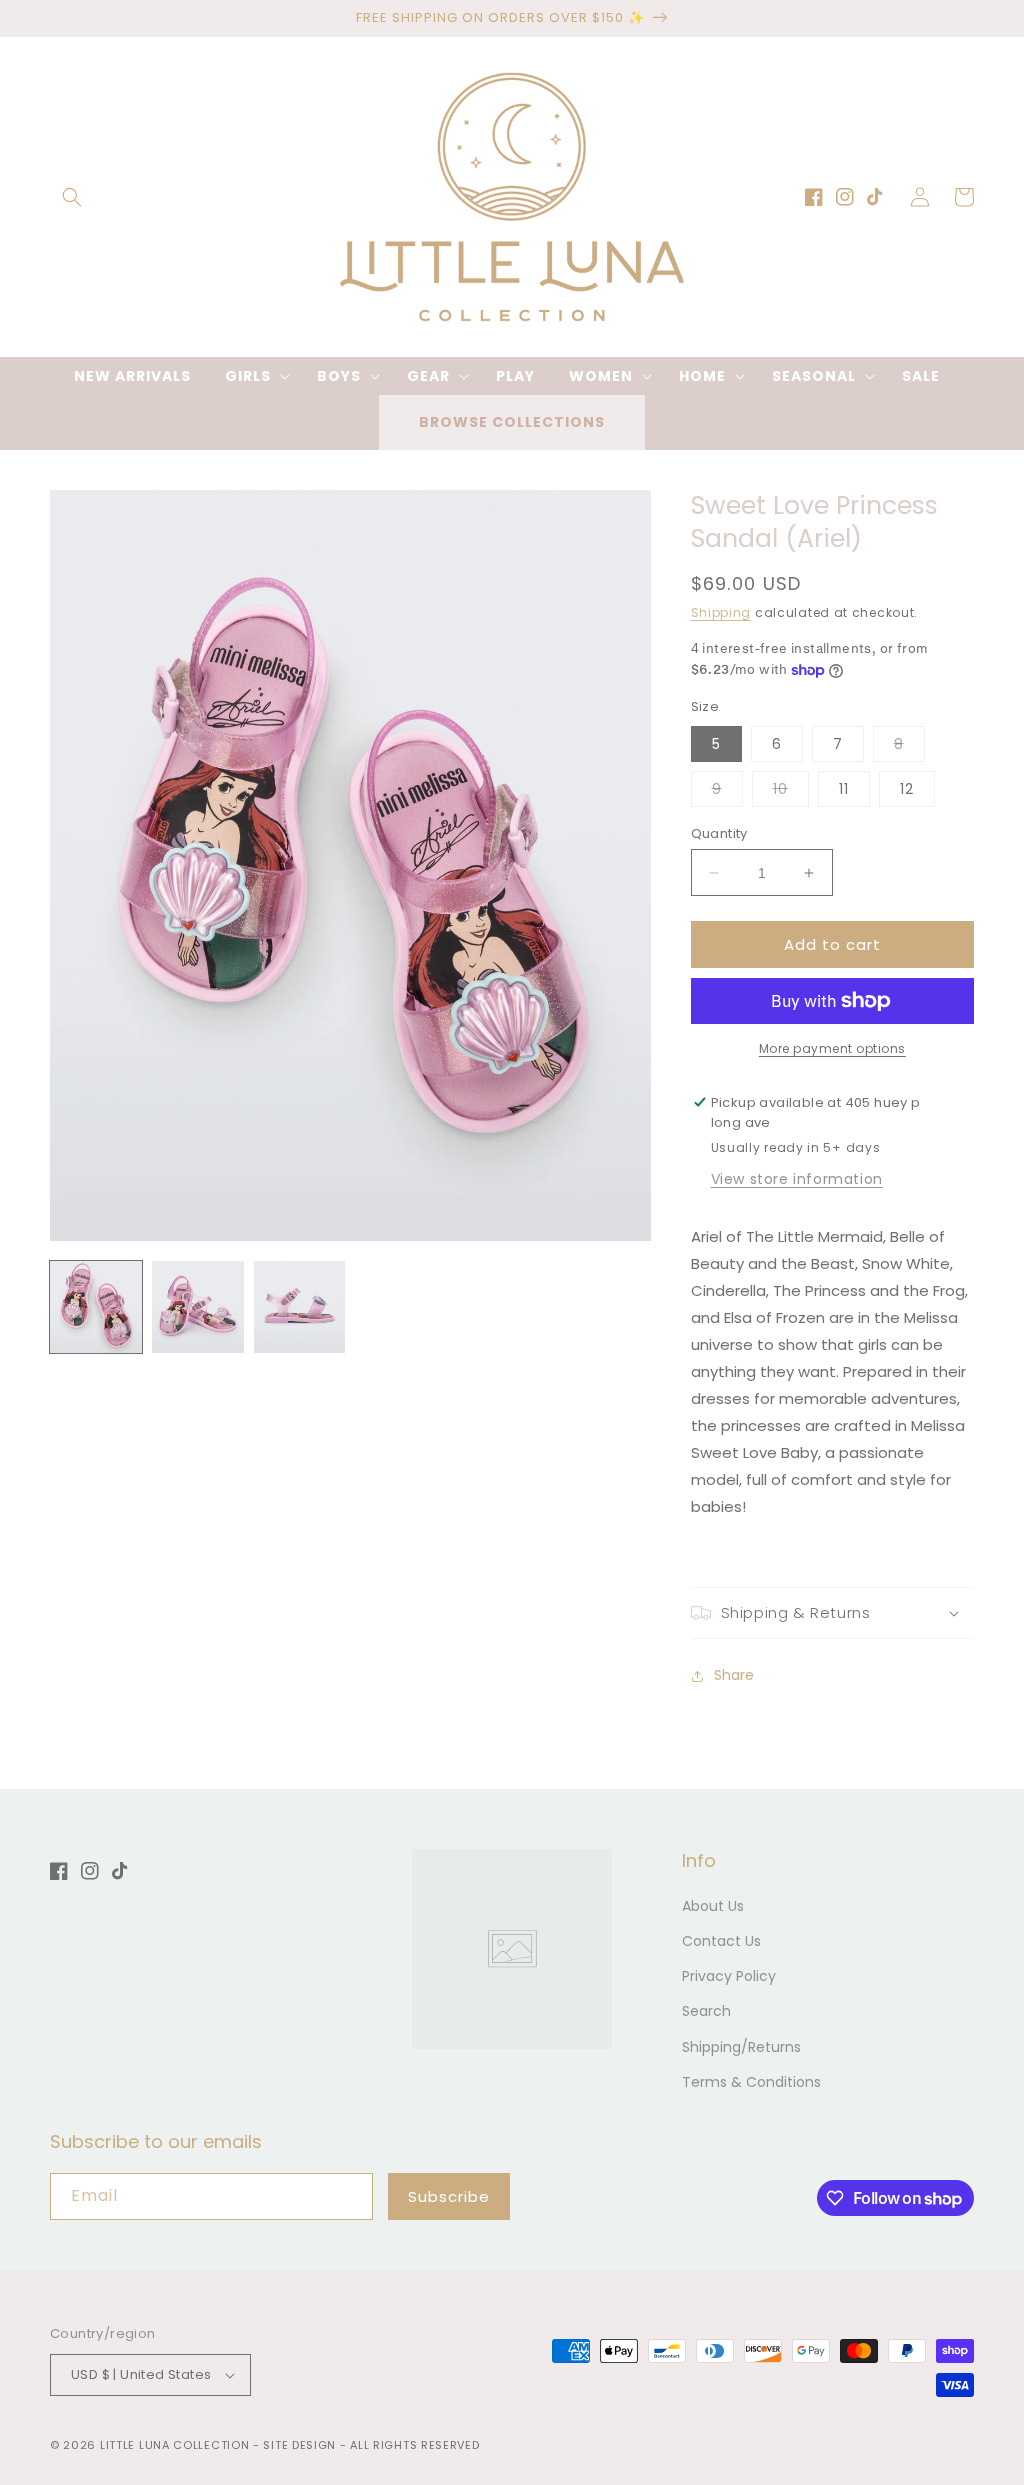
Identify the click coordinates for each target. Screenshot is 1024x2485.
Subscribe (449, 2196)
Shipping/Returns (741, 2047)
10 (791, 792)
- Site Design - (301, 2445)
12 (907, 789)
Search (706, 2011)
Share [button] (734, 1675)
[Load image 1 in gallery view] (96, 1307)
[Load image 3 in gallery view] (300, 1307)
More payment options (832, 1048)
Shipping (721, 612)
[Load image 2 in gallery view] (198, 1307)
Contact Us (721, 1941)
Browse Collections (512, 422)
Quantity (719, 833)
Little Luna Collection (176, 2445)
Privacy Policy (729, 1976)
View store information (797, 1179)
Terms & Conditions (751, 2082)
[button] (72, 197)
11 (844, 789)
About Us (713, 1906)
